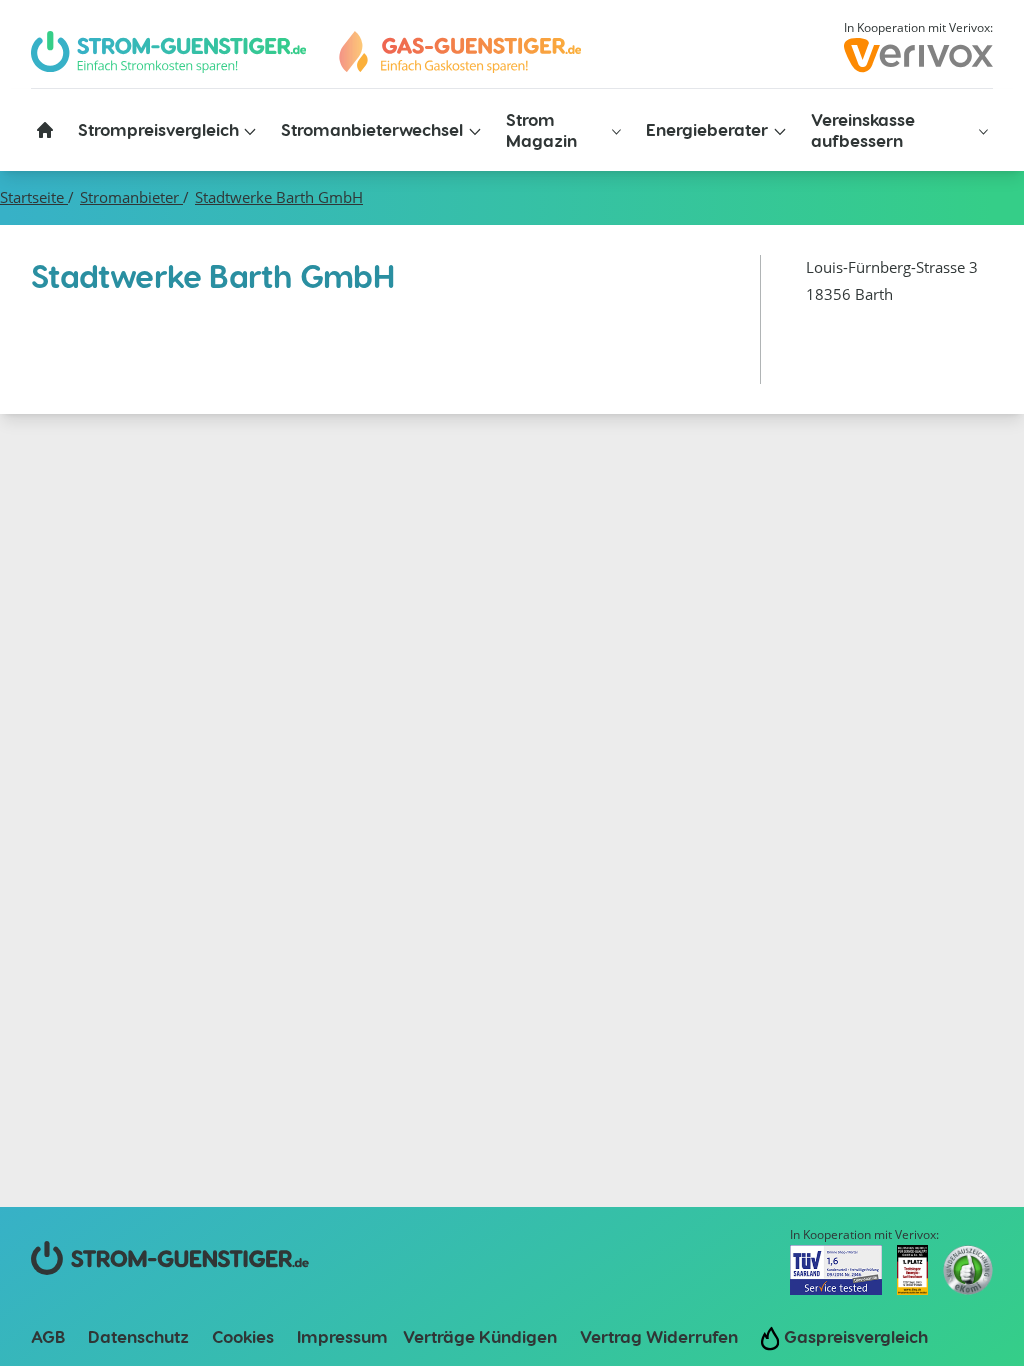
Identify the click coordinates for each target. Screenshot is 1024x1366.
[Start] (459, 52)
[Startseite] (45, 130)
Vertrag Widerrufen (659, 1336)
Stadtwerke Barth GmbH (279, 197)
